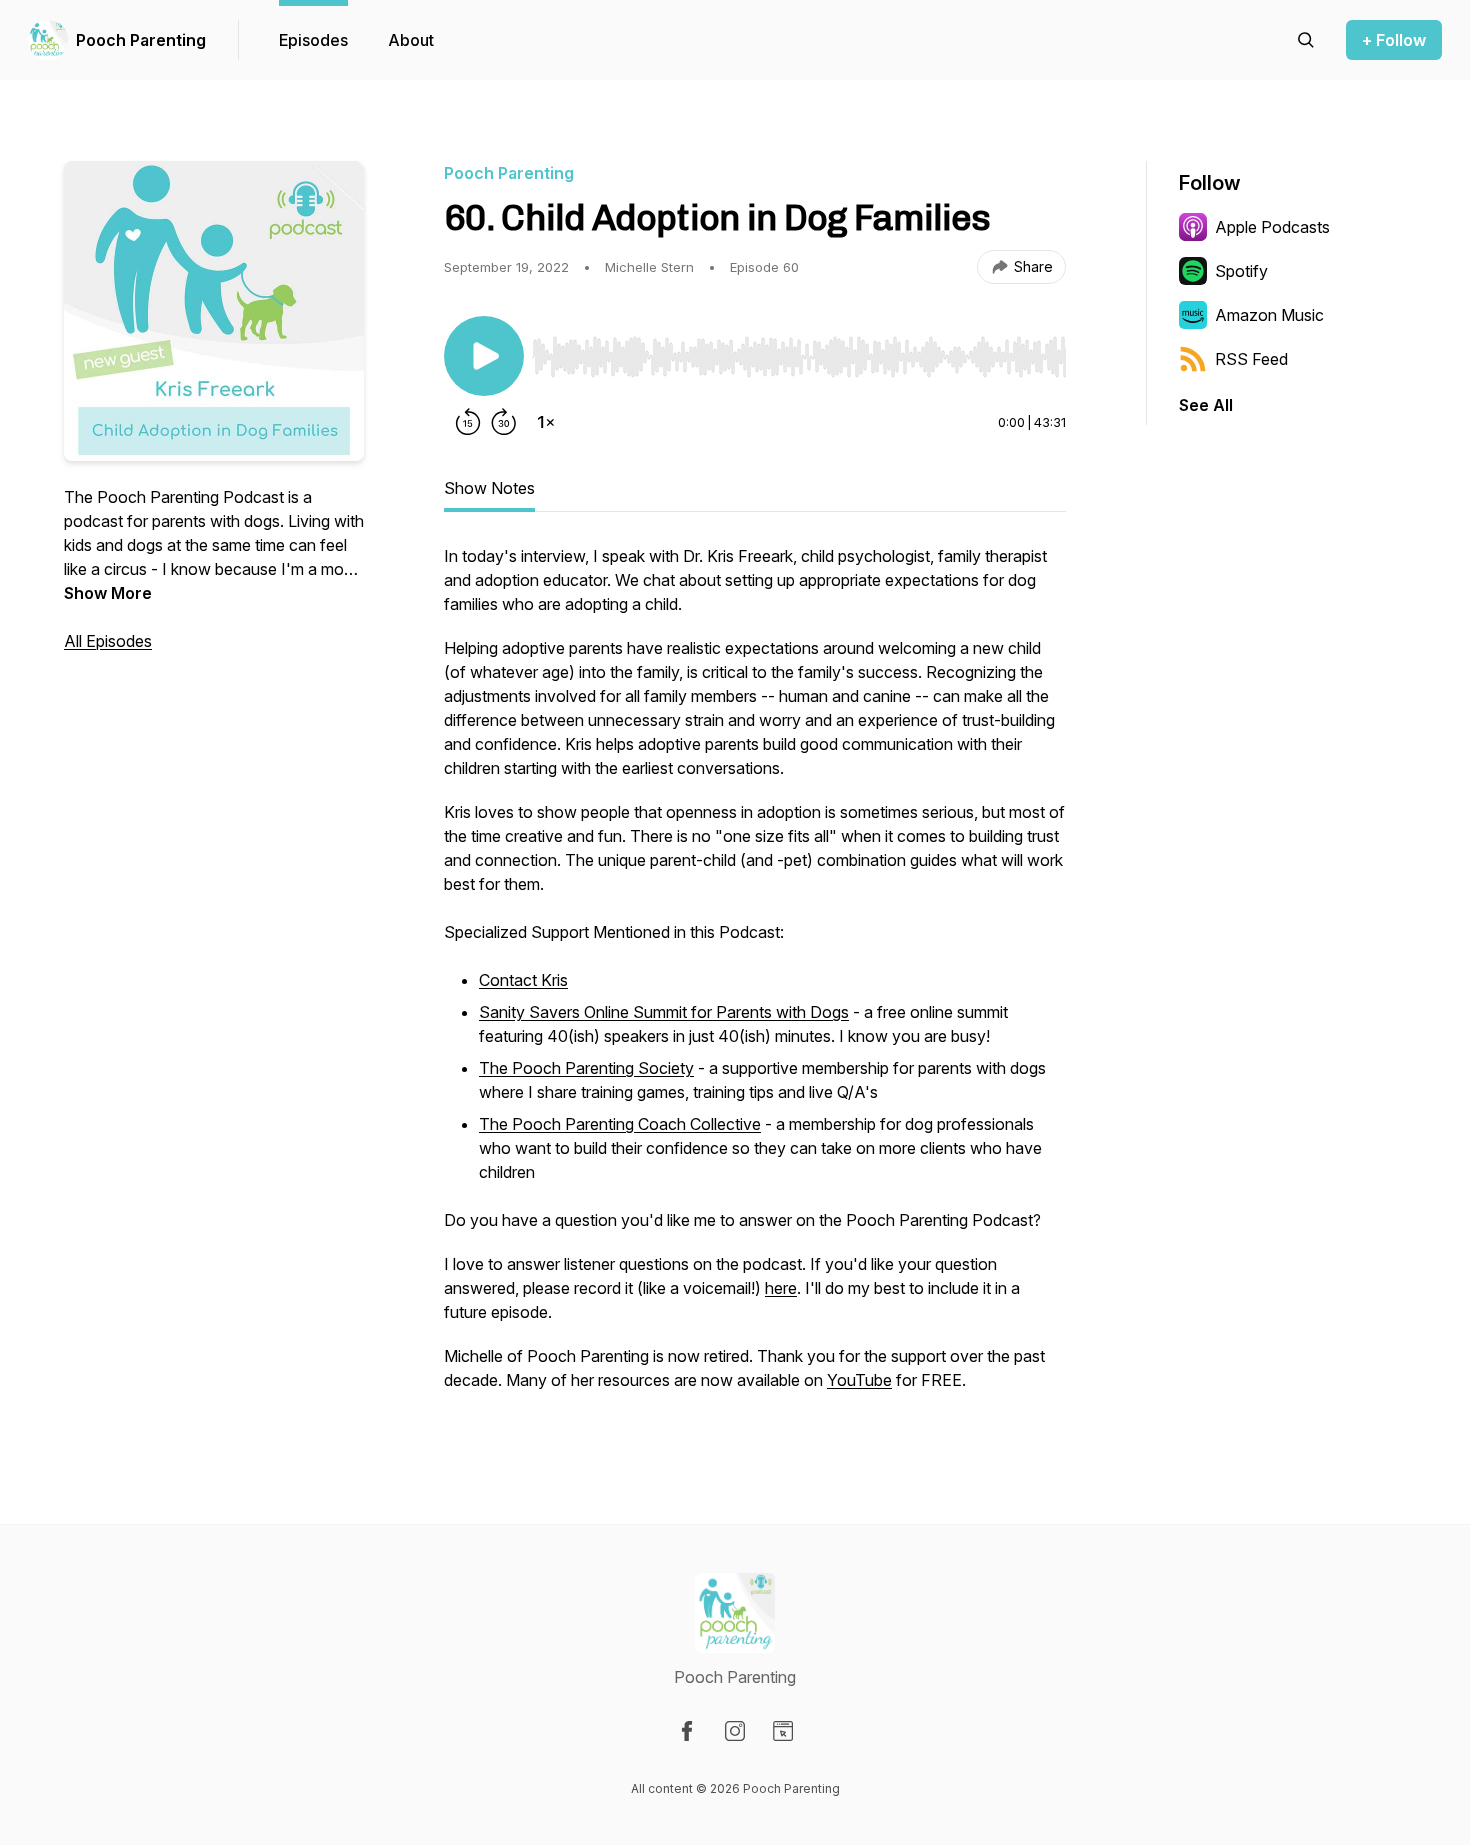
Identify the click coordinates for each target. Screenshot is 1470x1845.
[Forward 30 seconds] (504, 422)
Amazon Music (1269, 315)
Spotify (1241, 271)
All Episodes (108, 641)
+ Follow (1394, 40)
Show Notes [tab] (489, 488)
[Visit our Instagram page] (735, 1731)
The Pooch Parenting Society (586, 1068)
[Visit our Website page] (783, 1731)
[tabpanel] (755, 978)
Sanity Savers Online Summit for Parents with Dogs (664, 1012)
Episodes (313, 40)
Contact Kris (523, 980)
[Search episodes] (1306, 40)
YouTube (859, 1380)
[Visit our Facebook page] (687, 1731)
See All (1206, 405)
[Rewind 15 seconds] (468, 422)
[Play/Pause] (484, 356)
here (781, 1288)
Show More (108, 593)
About (411, 40)
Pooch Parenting (141, 40)
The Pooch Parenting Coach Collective (620, 1124)
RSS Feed (1251, 359)
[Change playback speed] (546, 422)
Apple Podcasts (1272, 227)
